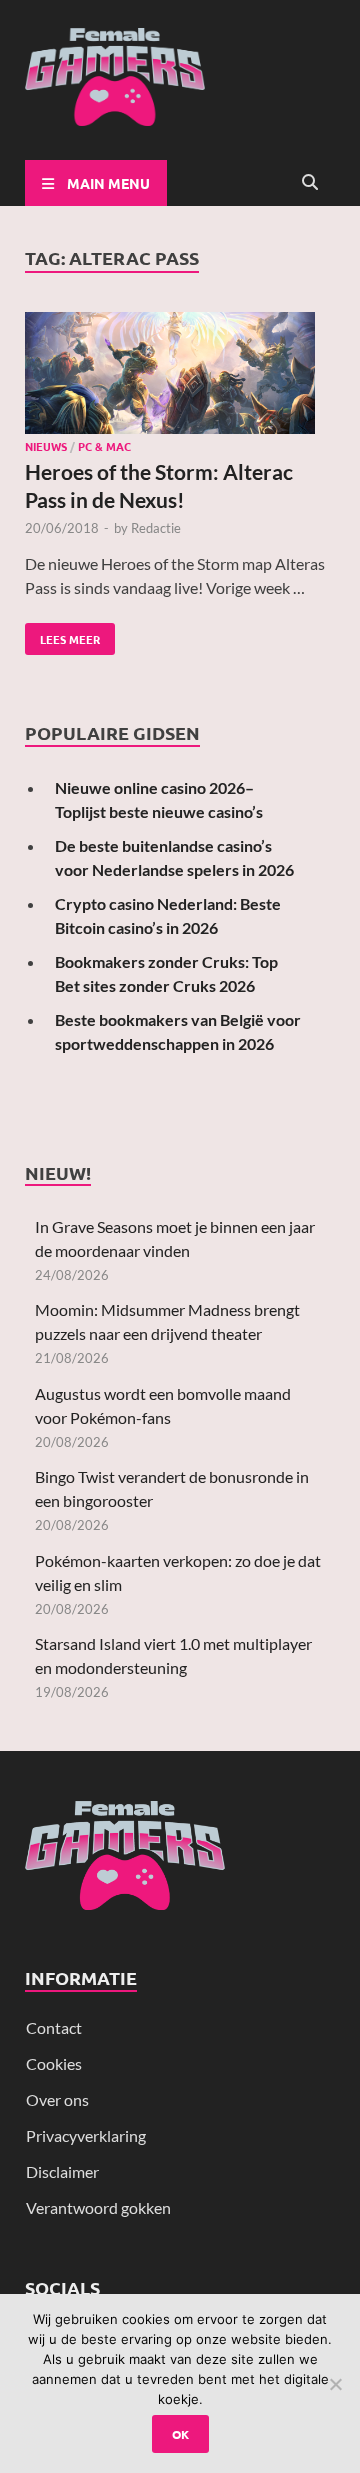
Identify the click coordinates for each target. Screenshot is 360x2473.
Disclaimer (62, 2171)
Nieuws (46, 446)
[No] (335, 2384)
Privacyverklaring (86, 2135)
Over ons (57, 2099)
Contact (54, 2027)
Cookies (54, 2063)
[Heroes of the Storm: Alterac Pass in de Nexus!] (180, 376)
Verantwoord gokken (98, 2207)
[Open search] (310, 183)
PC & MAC (104, 446)
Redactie (156, 528)
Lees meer (62, 635)
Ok (180, 2434)
